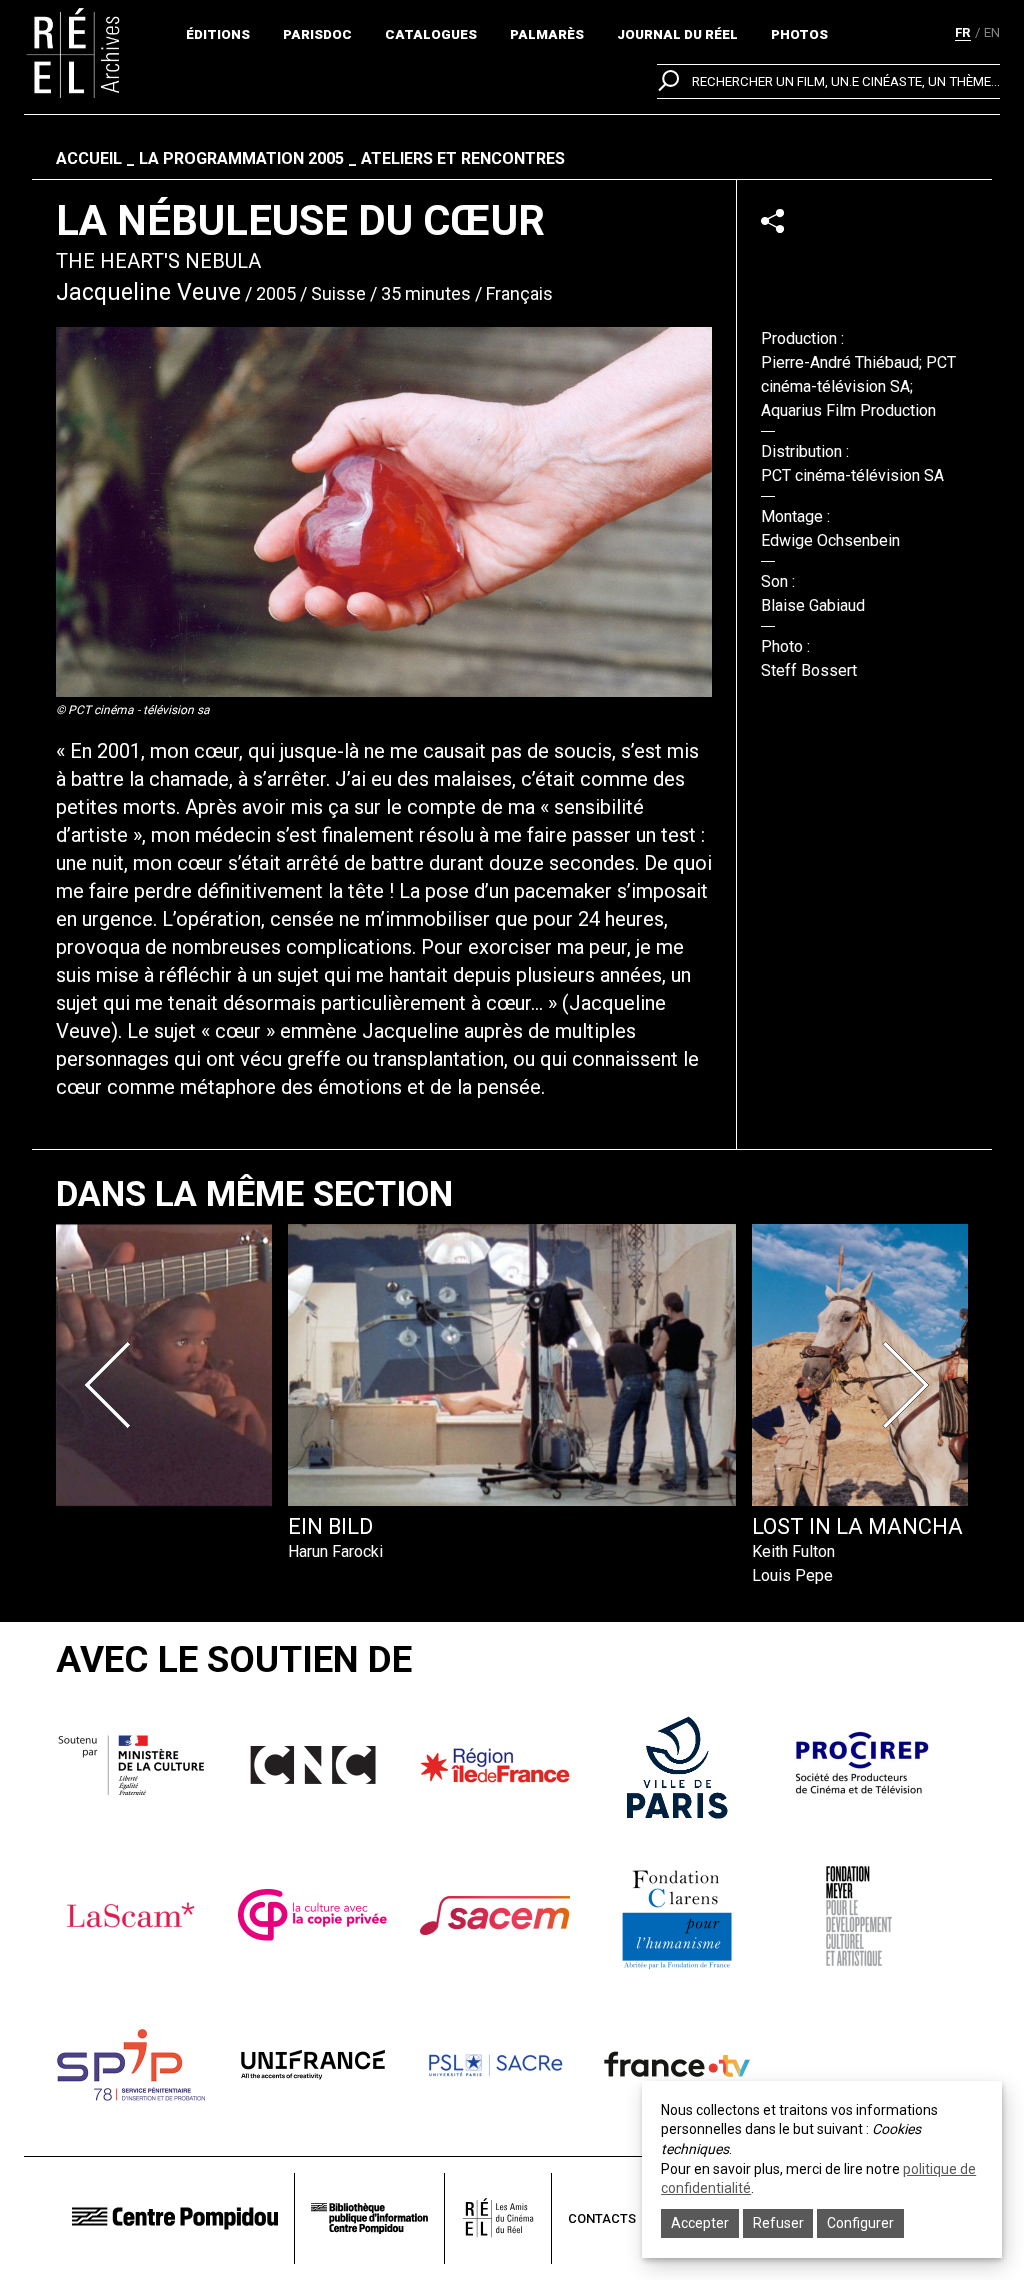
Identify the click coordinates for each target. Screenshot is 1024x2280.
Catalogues (431, 34)
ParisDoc (317, 34)
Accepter (700, 2223)
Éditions (218, 34)
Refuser (778, 2223)
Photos (799, 34)
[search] (828, 81)
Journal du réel (677, 34)
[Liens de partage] (772, 220)
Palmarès (547, 34)
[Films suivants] (910, 1385)
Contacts (602, 2218)
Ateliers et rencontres (463, 158)
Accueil (89, 158)
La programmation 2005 (241, 158)
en (992, 32)
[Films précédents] (114, 1385)
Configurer (860, 2223)
